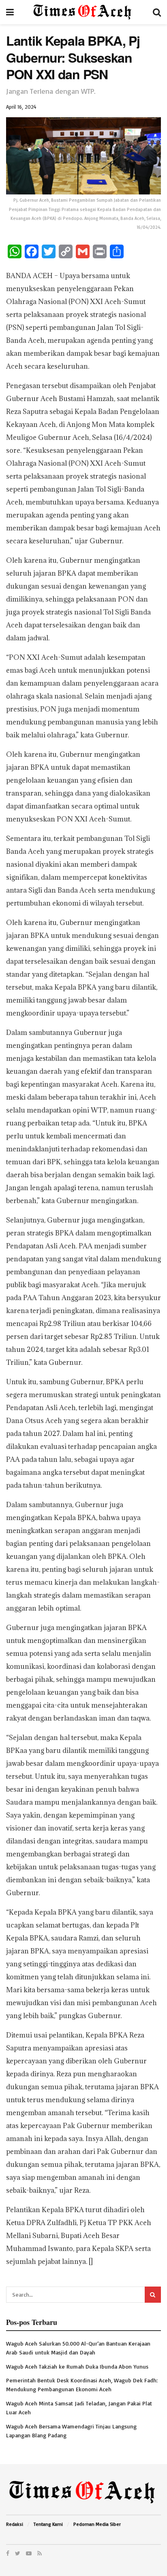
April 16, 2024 (21, 107)
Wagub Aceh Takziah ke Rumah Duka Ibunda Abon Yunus (77, 2366)
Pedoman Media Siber (97, 2524)
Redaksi (15, 2524)
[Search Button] (153, 2295)
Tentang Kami (48, 2524)
